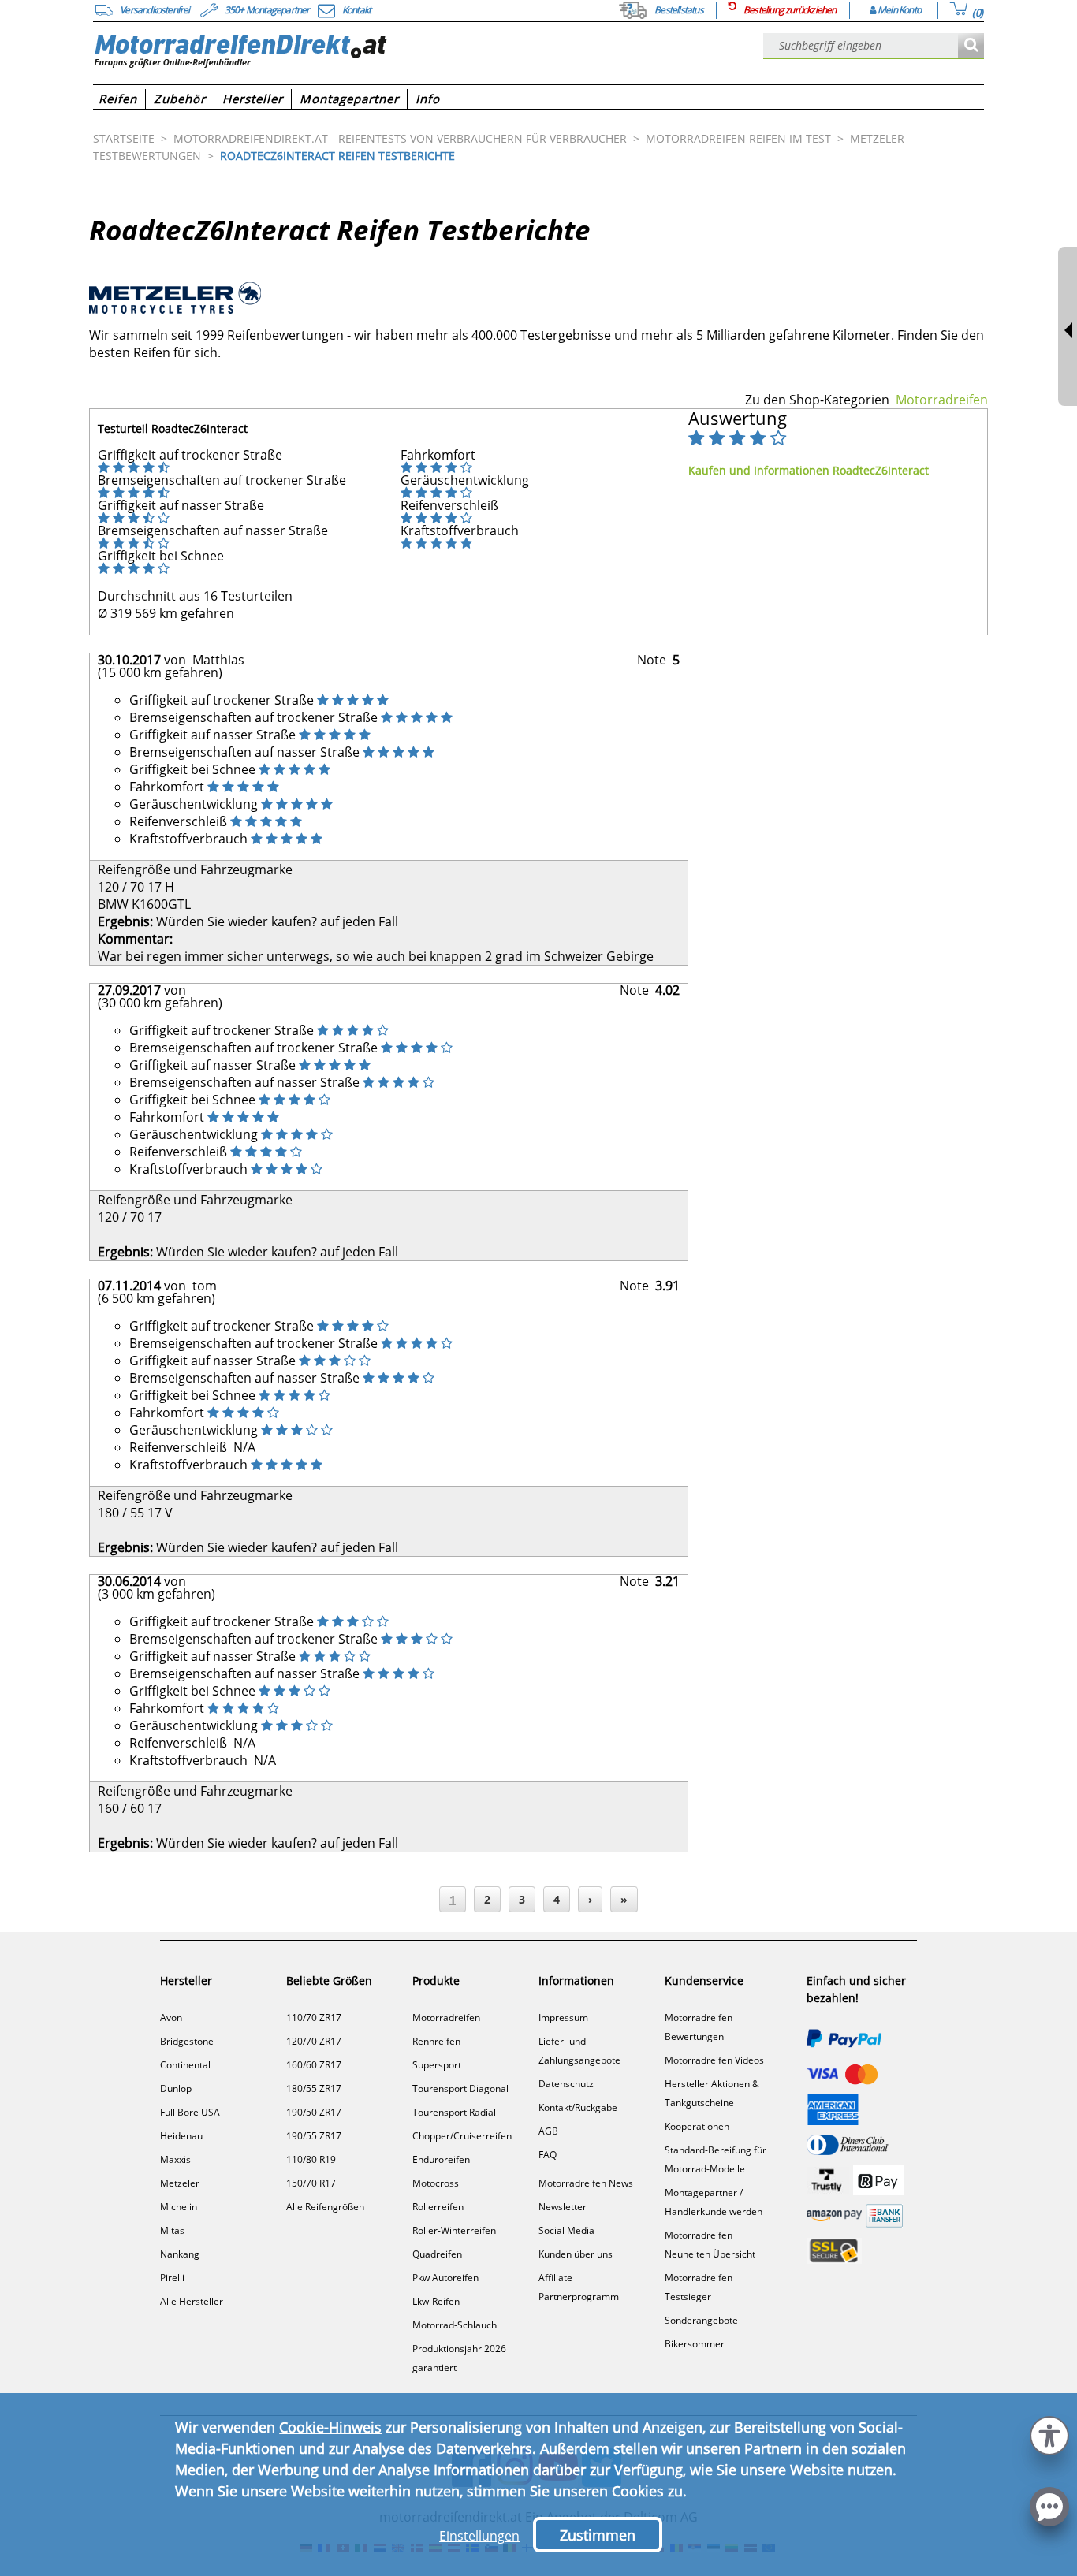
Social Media (566, 2230)
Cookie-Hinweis (330, 2427)
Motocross (436, 2183)
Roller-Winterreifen (454, 2230)
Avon (171, 2018)
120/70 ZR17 (314, 2041)
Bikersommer (695, 2344)
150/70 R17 (311, 2183)
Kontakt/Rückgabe (578, 2107)
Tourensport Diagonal (460, 2088)
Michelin (179, 2207)
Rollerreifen (438, 2207)
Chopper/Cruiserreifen (462, 2136)
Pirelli (172, 2278)
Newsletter (563, 2207)
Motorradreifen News (586, 2183)
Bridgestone (187, 2041)
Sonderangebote (701, 2320)
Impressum (563, 2018)
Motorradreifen (942, 400)
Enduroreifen (441, 2159)
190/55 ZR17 (314, 2136)
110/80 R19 (311, 2159)
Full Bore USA (190, 2112)
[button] (1049, 2434)
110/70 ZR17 (314, 2018)
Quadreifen (437, 2254)
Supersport (437, 2065)
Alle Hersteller (192, 2301)
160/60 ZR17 (314, 2065)
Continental (185, 2065)
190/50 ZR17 (314, 2112)
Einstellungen (479, 2536)
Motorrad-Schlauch (455, 2325)
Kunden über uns (576, 2254)
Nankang (180, 2254)
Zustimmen (598, 2535)
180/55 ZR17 (314, 2088)
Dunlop (176, 2088)
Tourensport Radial (454, 2112)
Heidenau (181, 2136)
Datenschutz (566, 2084)
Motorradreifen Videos (714, 2060)
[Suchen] (971, 46)
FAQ (548, 2155)
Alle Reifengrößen (325, 2207)
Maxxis (175, 2159)
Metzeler (180, 2183)
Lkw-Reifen (436, 2301)
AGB (548, 2131)
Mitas (172, 2230)
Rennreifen (436, 2041)
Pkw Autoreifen (445, 2278)
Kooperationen (697, 2126)
